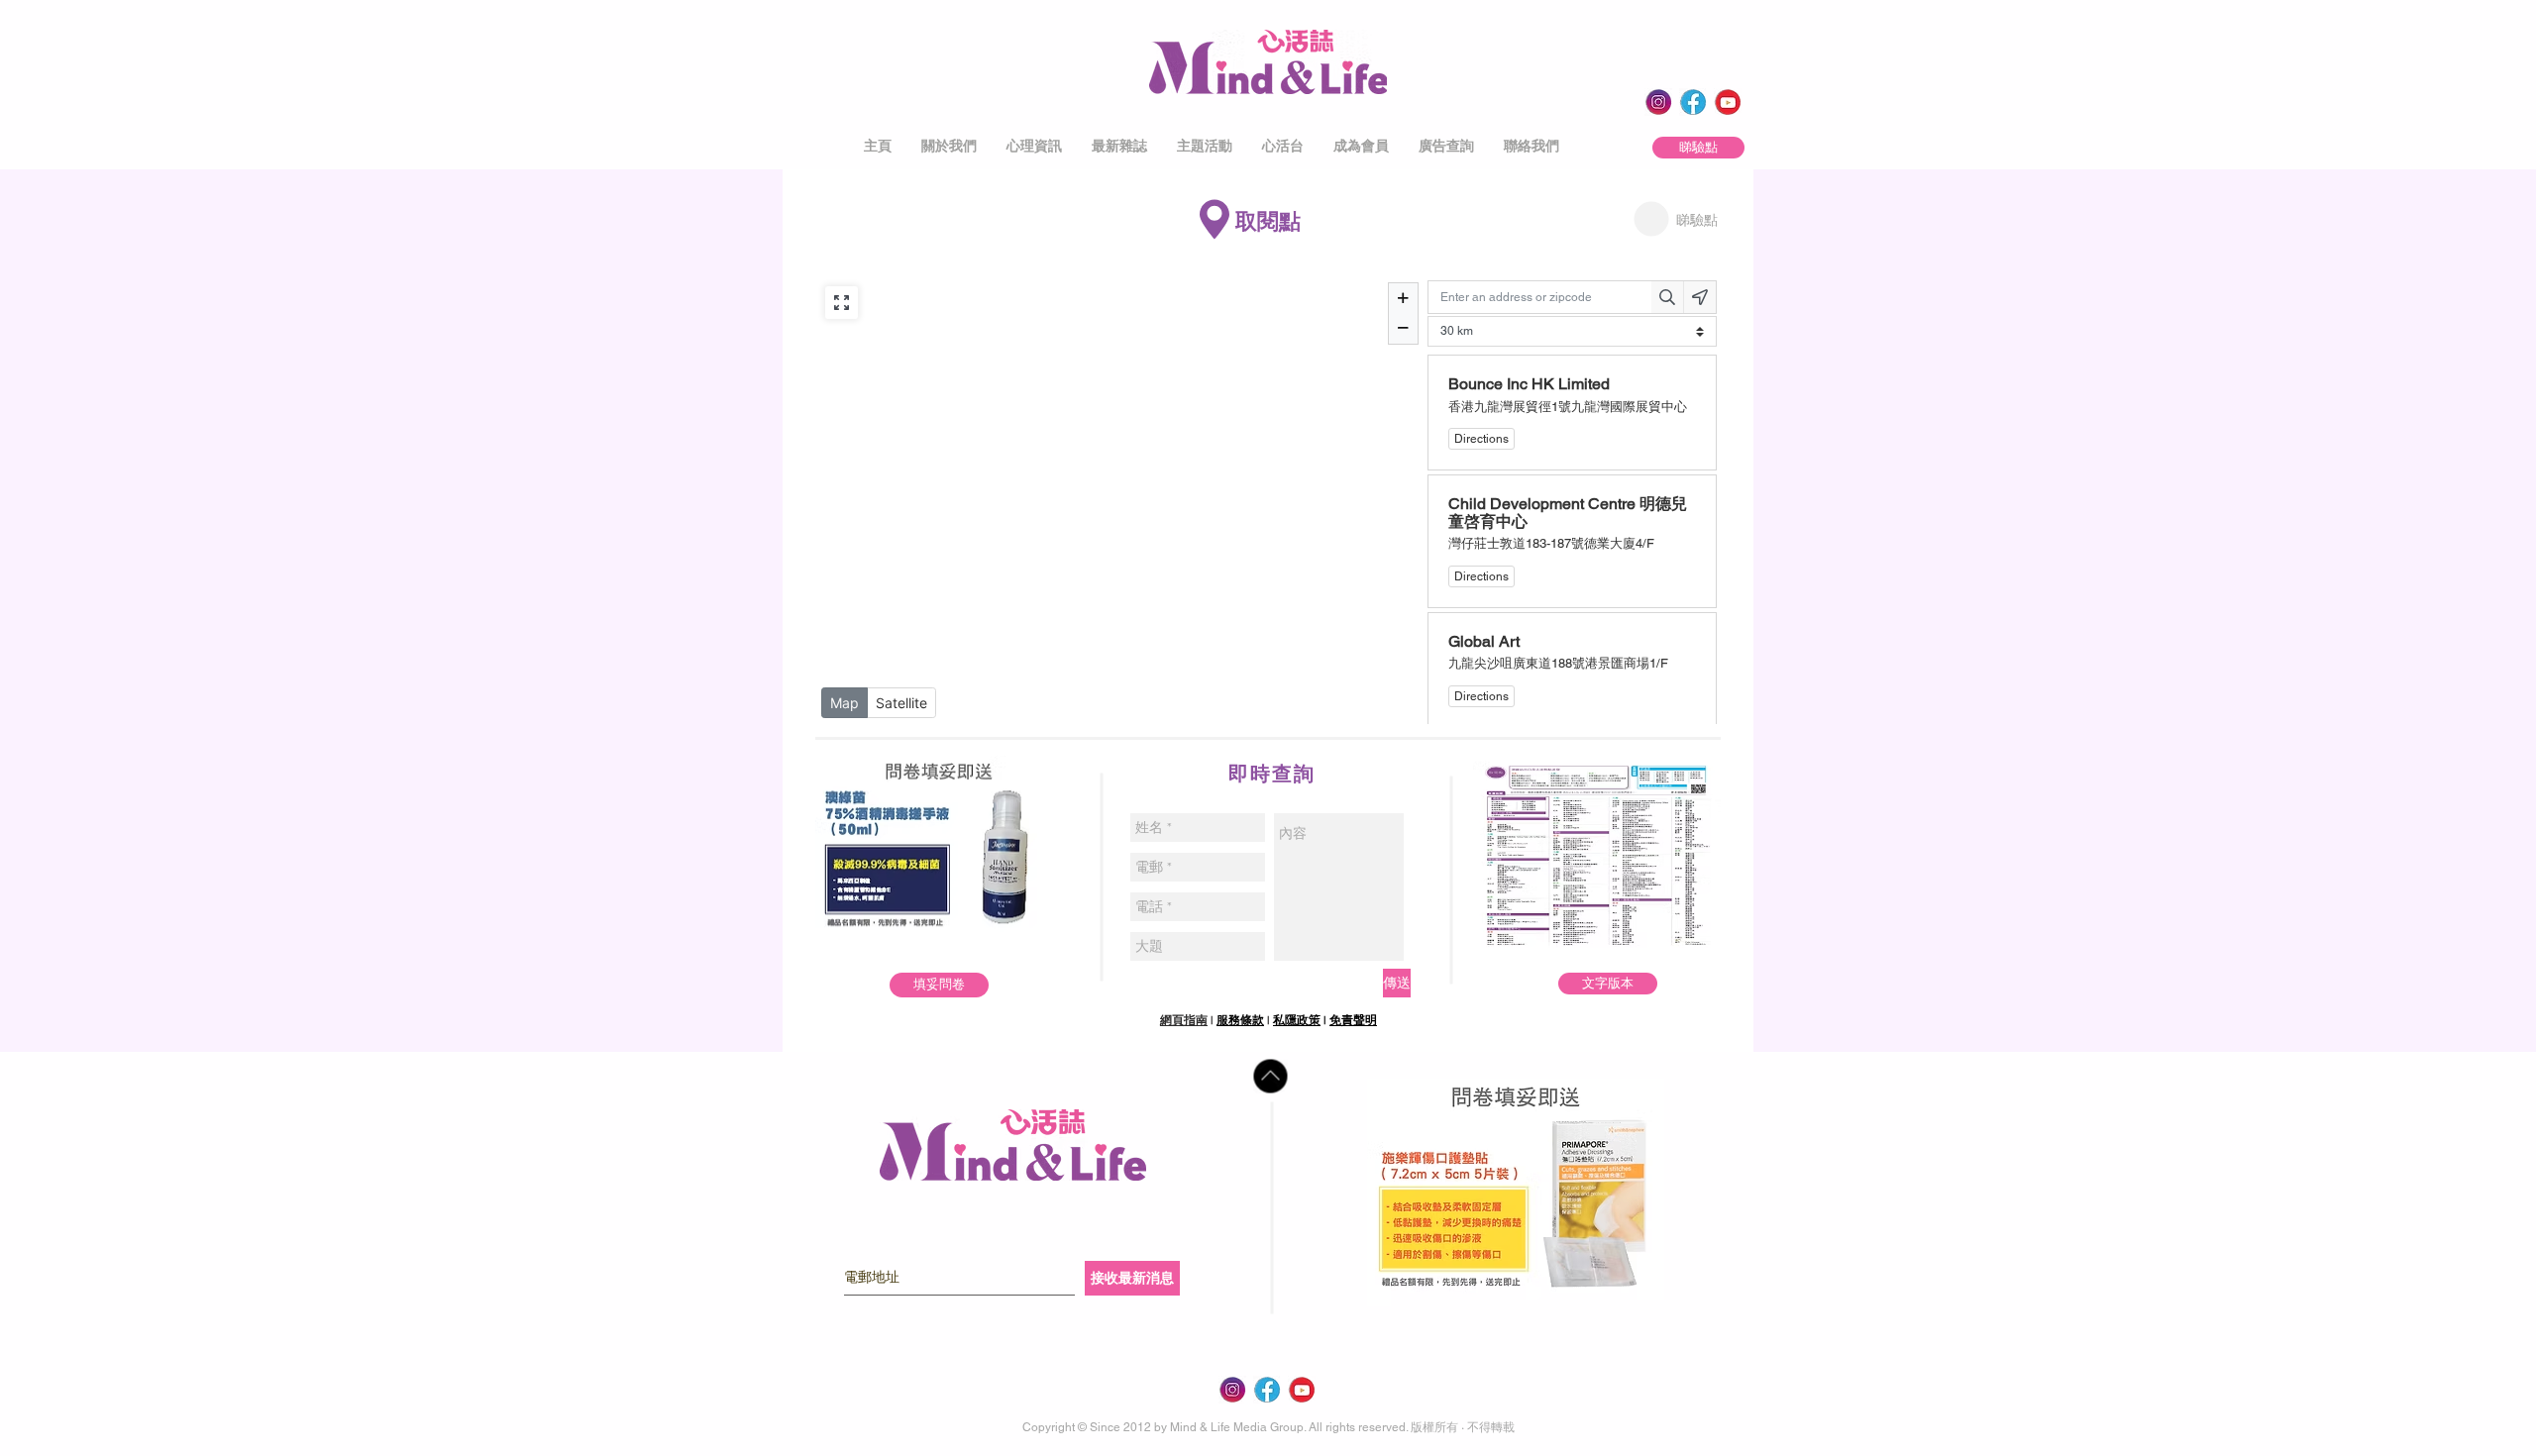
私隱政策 (1297, 1020)
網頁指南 (1184, 1020)
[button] (949, 146)
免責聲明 (1353, 1020)
